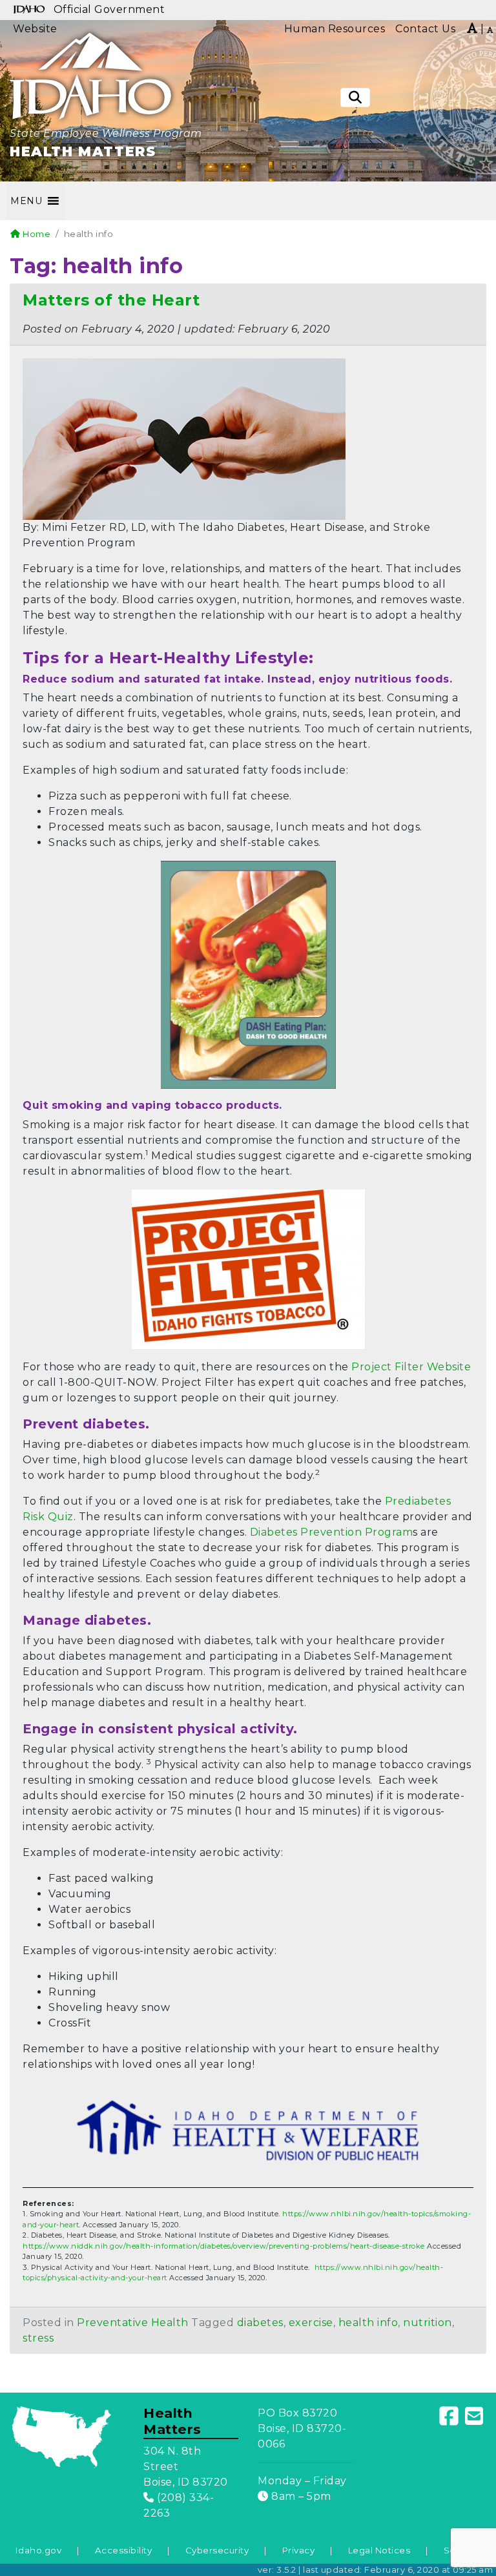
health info (368, 2323)
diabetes (260, 2323)
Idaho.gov (39, 2550)
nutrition (428, 2323)
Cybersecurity (217, 2550)
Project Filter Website (411, 1367)
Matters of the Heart (111, 300)
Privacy (299, 2550)
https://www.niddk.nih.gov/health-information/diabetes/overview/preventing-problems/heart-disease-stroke (224, 2246)
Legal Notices (379, 2550)
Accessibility (124, 2550)
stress (38, 2338)
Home (36, 234)
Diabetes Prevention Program (332, 1532)
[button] (26, 201)
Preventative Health (133, 2323)
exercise (311, 2323)
